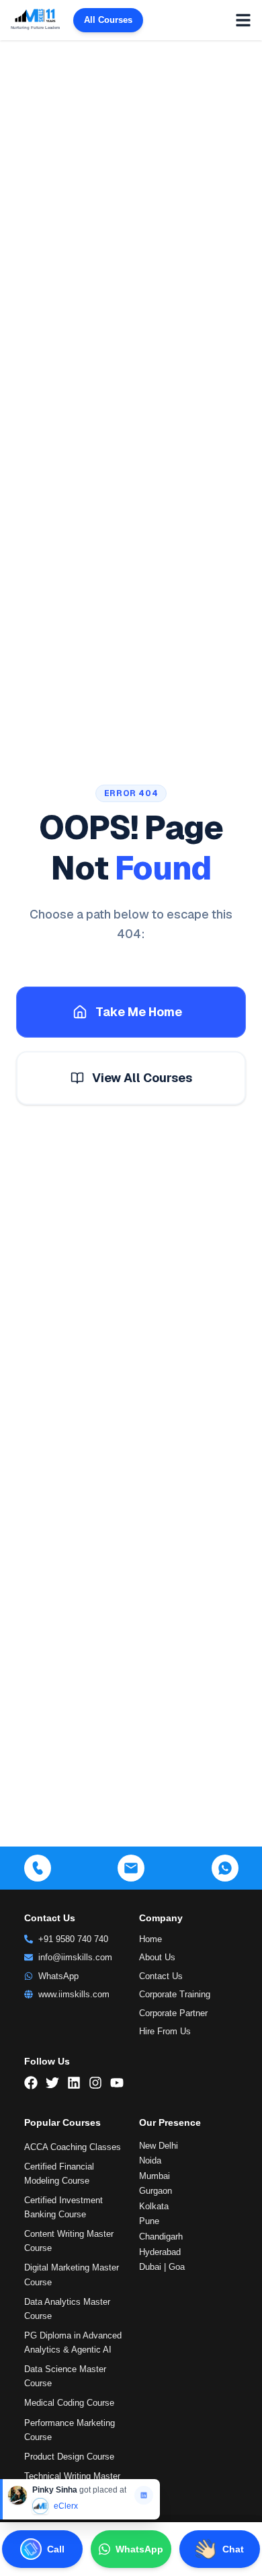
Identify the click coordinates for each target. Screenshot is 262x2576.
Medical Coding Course (69, 2403)
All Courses (108, 20)
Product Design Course (69, 2457)
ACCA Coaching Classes (73, 2147)
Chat (233, 2549)
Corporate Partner (173, 2013)
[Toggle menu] (243, 20)
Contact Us (161, 1976)
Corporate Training (175, 1994)
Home (150, 1939)
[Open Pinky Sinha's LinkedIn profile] (144, 2495)
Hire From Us (165, 2031)
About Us (157, 1957)
